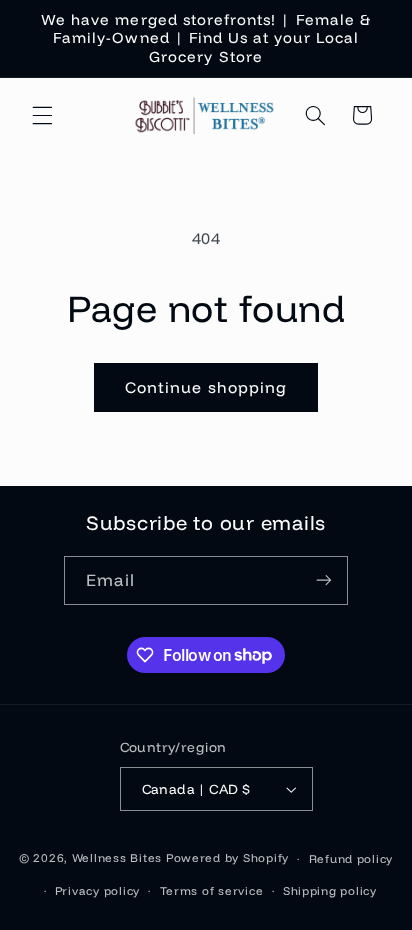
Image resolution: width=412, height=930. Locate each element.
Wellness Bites (117, 857)
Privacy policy (97, 890)
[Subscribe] (324, 580)
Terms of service (212, 890)
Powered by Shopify (227, 857)
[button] (42, 115)
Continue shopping (206, 387)
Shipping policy (330, 890)
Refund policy (351, 858)
